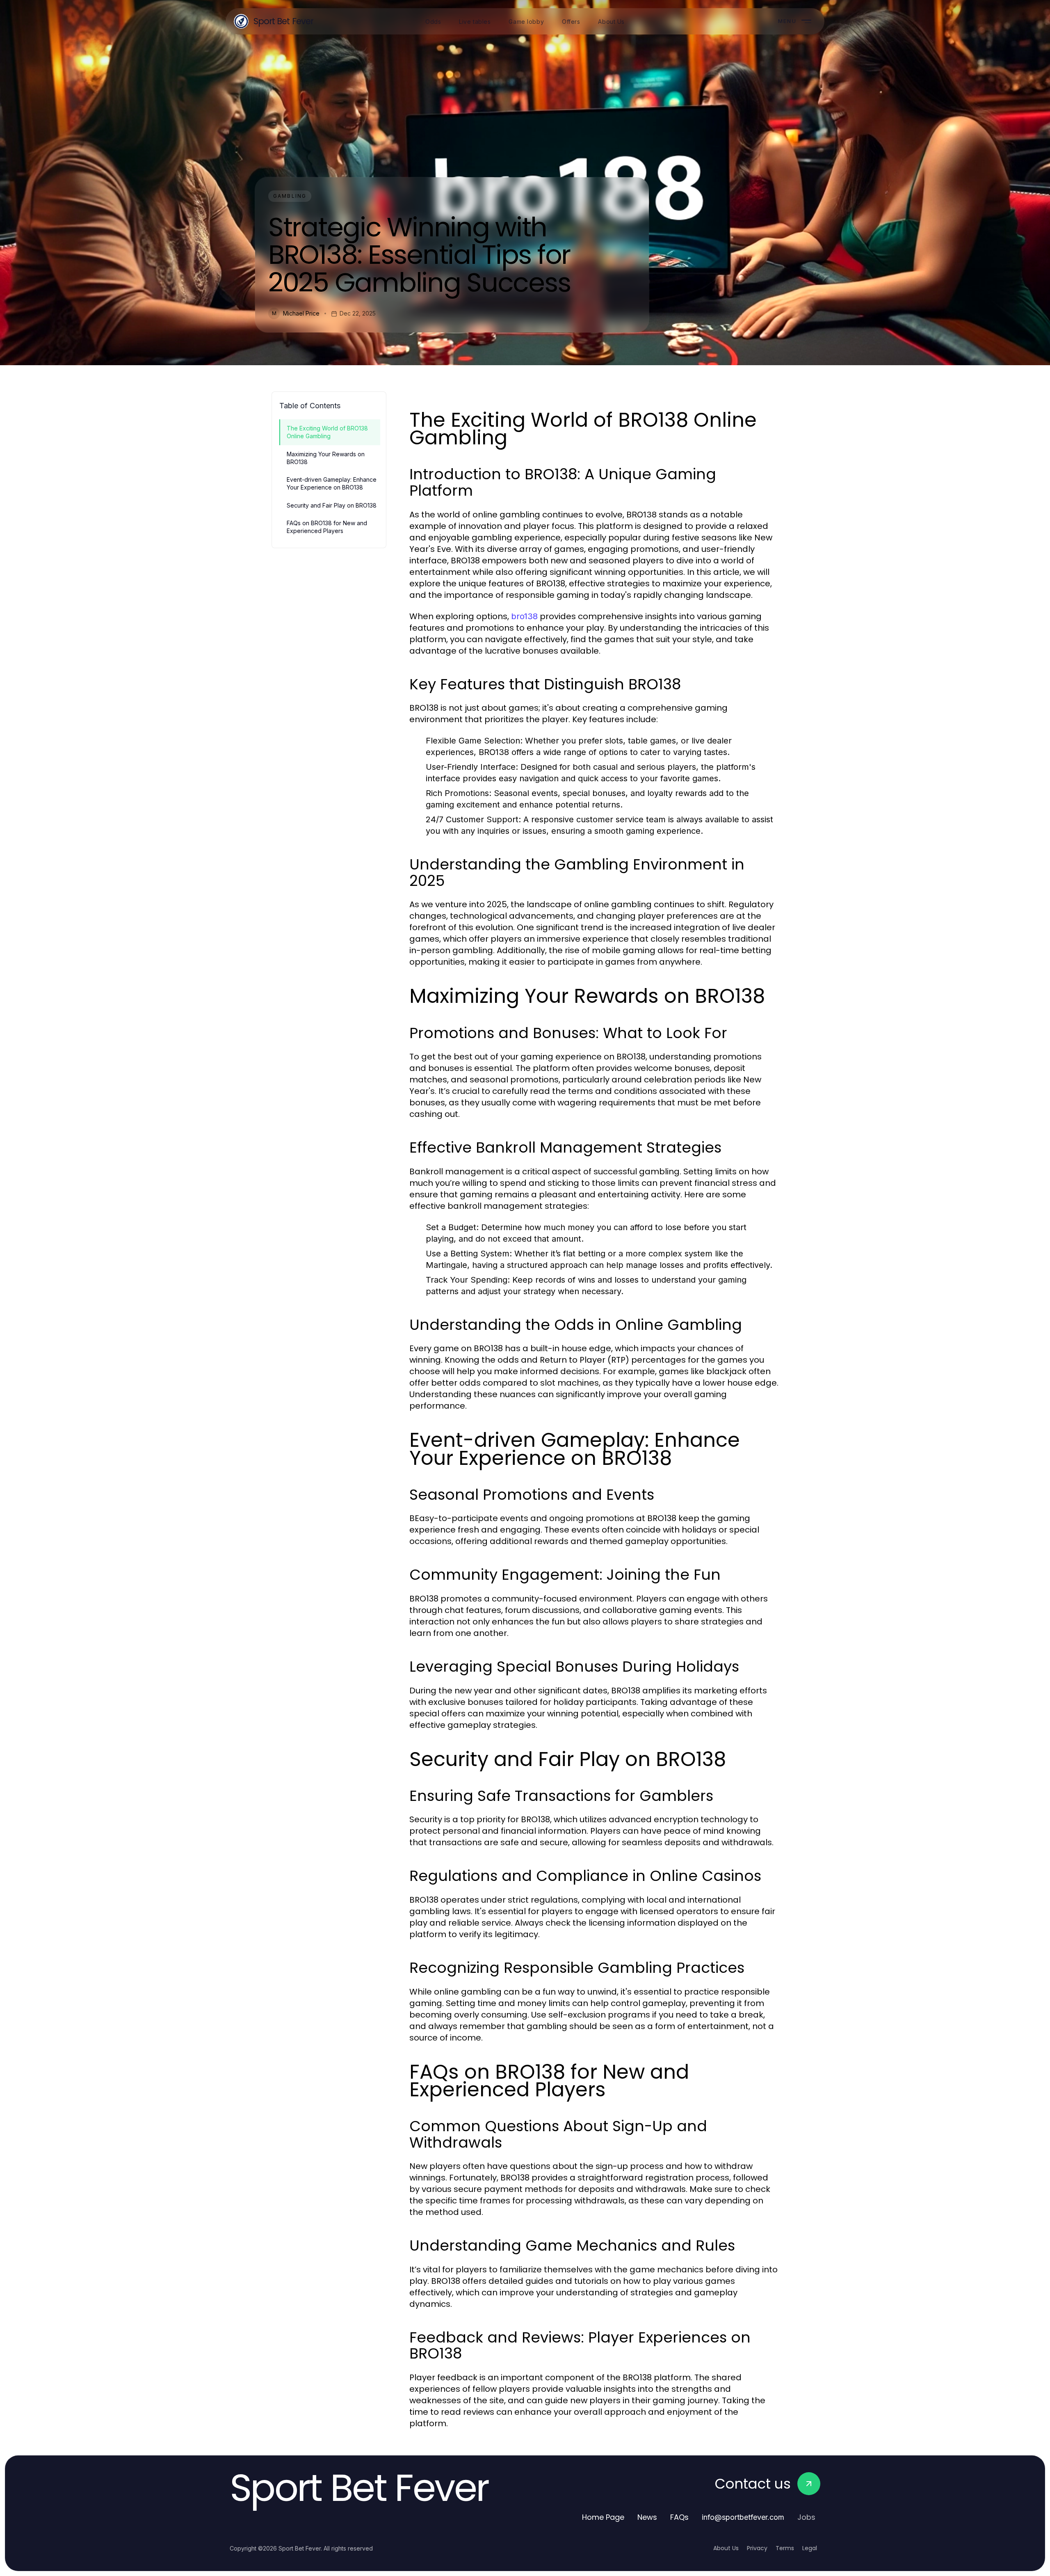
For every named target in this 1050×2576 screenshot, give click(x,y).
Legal (810, 2548)
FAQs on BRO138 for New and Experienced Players (327, 527)
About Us (726, 2548)
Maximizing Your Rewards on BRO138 (326, 458)
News (647, 2517)
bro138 (524, 616)
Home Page (603, 2517)
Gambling (290, 196)
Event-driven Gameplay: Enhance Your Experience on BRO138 (332, 483)
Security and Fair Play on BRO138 (332, 505)
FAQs (679, 2517)
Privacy (757, 2548)
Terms (785, 2548)
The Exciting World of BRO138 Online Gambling (327, 432)
